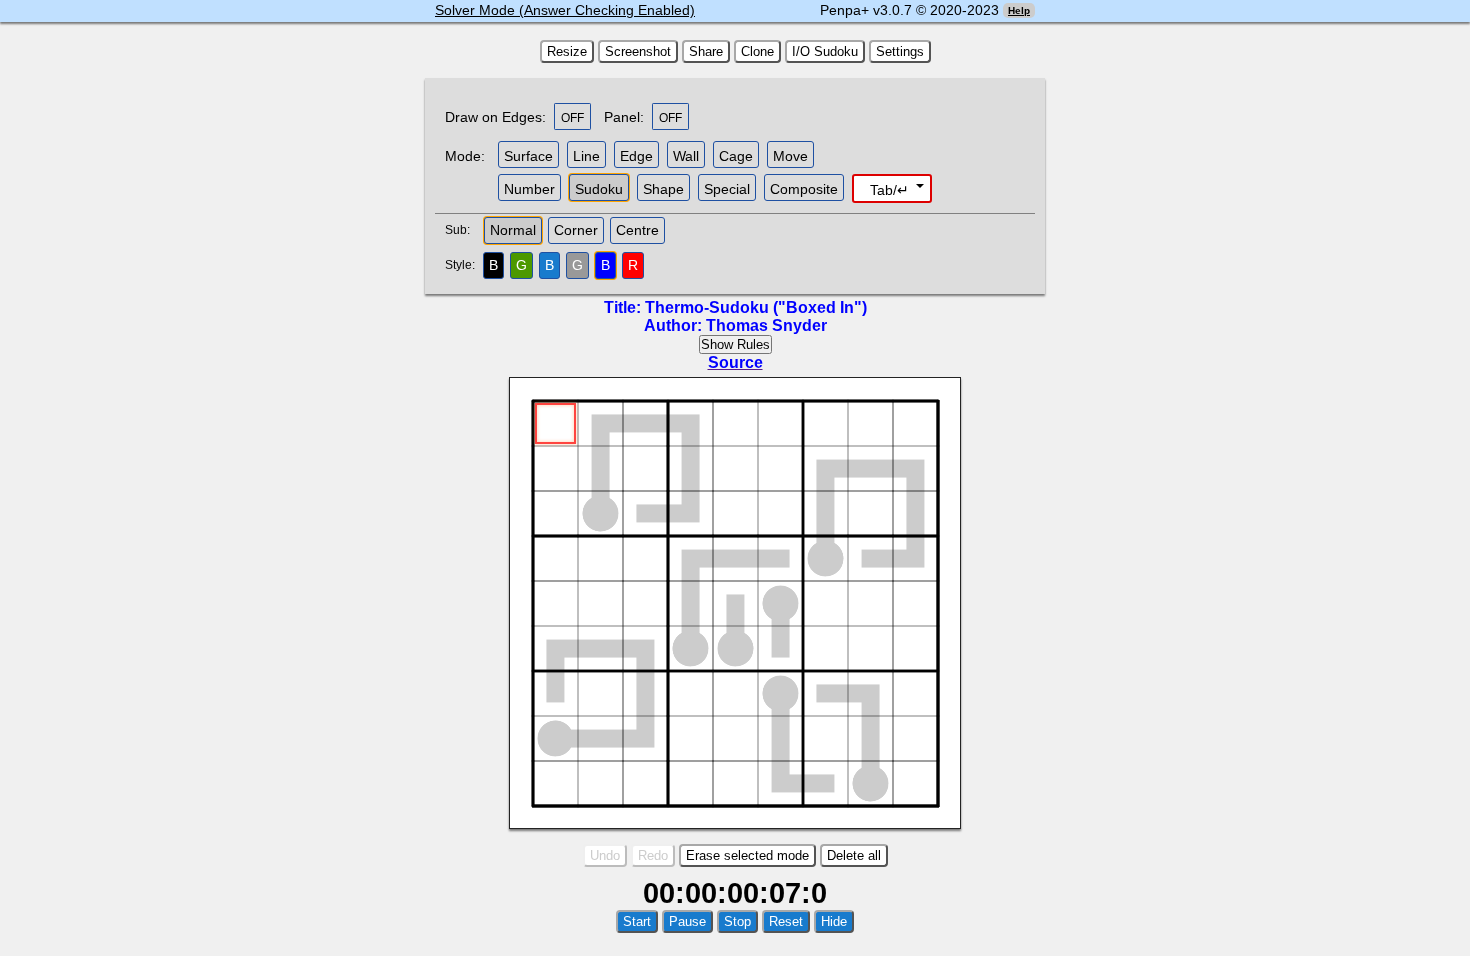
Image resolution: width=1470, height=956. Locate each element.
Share (706, 51)
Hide (834, 921)
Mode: (465, 156)
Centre (637, 230)
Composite (804, 189)
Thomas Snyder (766, 325)
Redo (653, 855)
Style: (462, 265)
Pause (687, 921)
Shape (663, 189)
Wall (686, 156)
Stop (737, 921)
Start (637, 921)
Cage (736, 156)
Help (1019, 10)
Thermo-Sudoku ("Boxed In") (756, 307)
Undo (605, 855)
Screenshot (638, 51)
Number (529, 189)
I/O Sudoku (825, 51)
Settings (900, 51)
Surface (528, 156)
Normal (513, 230)
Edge (636, 156)
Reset (786, 921)
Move (790, 156)
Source (735, 362)
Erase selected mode (747, 855)
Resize (567, 51)
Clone (757, 51)
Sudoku (599, 189)
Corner (576, 230)
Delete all (854, 855)
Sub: (463, 230)
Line (586, 156)
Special (727, 189)
